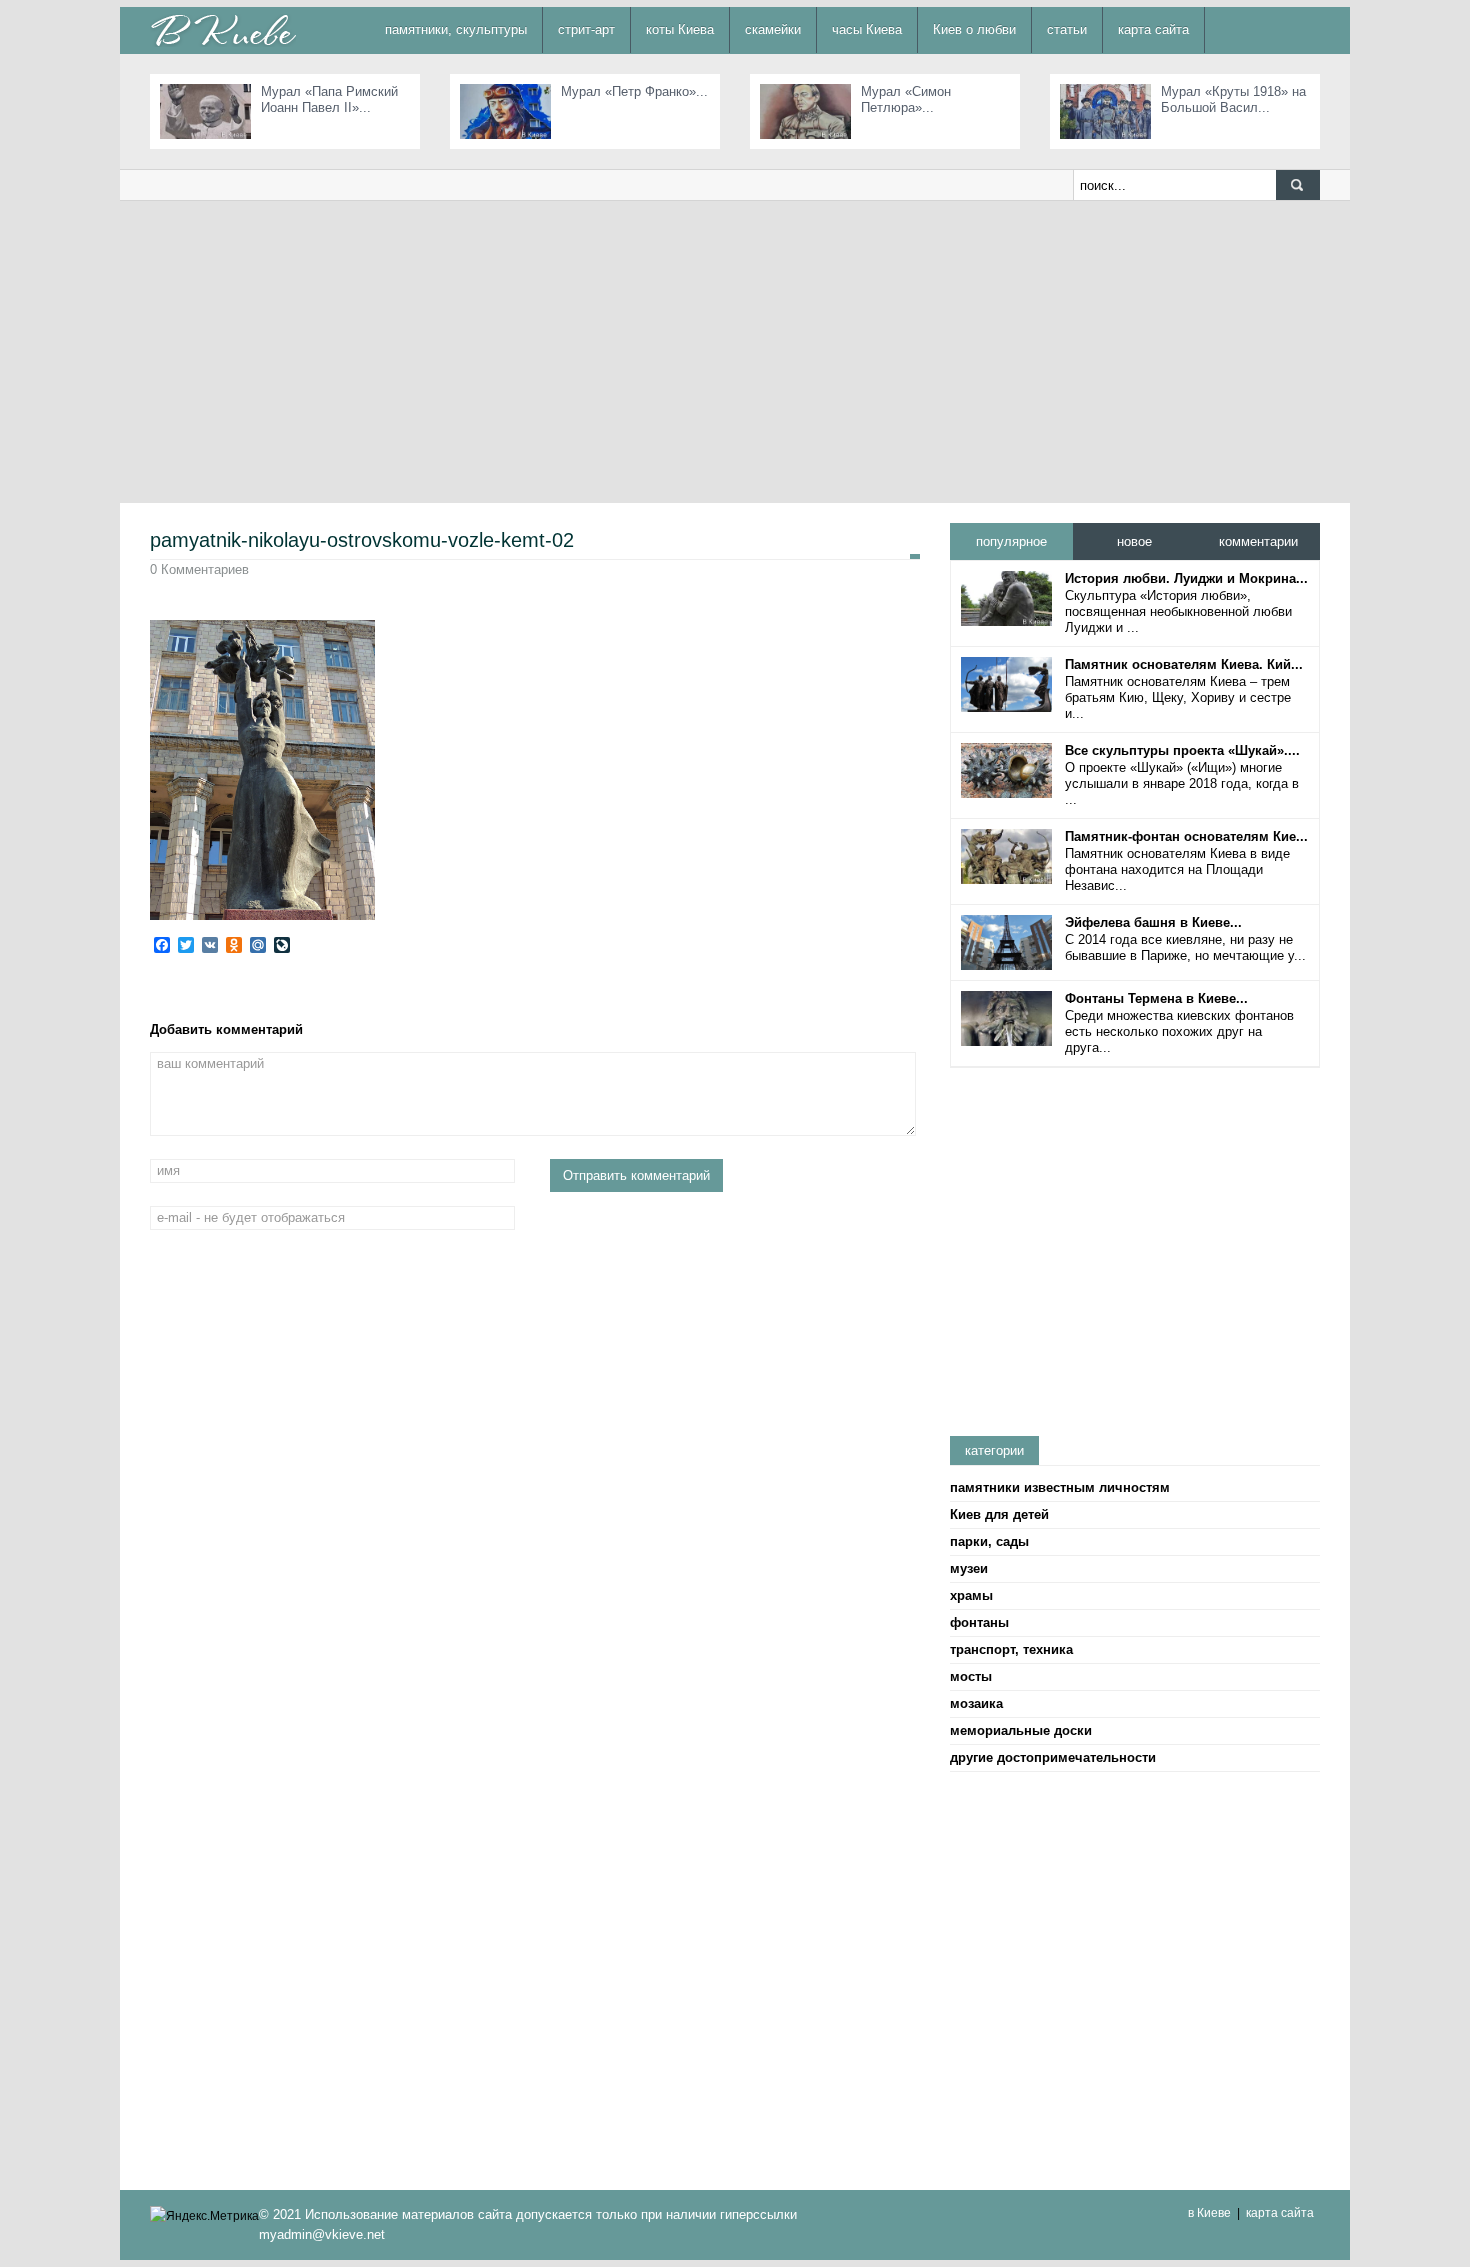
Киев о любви (974, 29)
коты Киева (680, 29)
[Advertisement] (735, 351)
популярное (1011, 541)
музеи (969, 1568)
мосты (971, 1676)
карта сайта (1153, 29)
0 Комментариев (199, 569)
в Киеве (1209, 2213)
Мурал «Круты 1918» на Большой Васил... (1233, 99)
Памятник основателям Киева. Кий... (1184, 664)
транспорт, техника (1011, 1649)
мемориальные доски (1021, 1730)
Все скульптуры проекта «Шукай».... (1182, 750)
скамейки (773, 29)
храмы (971, 1595)
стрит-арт (586, 29)
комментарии (1258, 541)
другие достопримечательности (1053, 1757)
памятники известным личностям (1060, 1487)
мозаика (976, 1703)
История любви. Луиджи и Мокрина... (1186, 578)
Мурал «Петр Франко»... (634, 91)
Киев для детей (999, 1514)
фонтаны (979, 1622)
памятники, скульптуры (456, 29)
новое (1134, 541)
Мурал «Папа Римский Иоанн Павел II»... (329, 99)
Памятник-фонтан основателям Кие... (1186, 836)
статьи (1067, 29)
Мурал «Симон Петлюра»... (906, 99)
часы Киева (867, 29)
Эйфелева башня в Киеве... (1153, 922)
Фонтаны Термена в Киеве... (1156, 998)
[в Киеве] (223, 29)
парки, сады (989, 1541)
